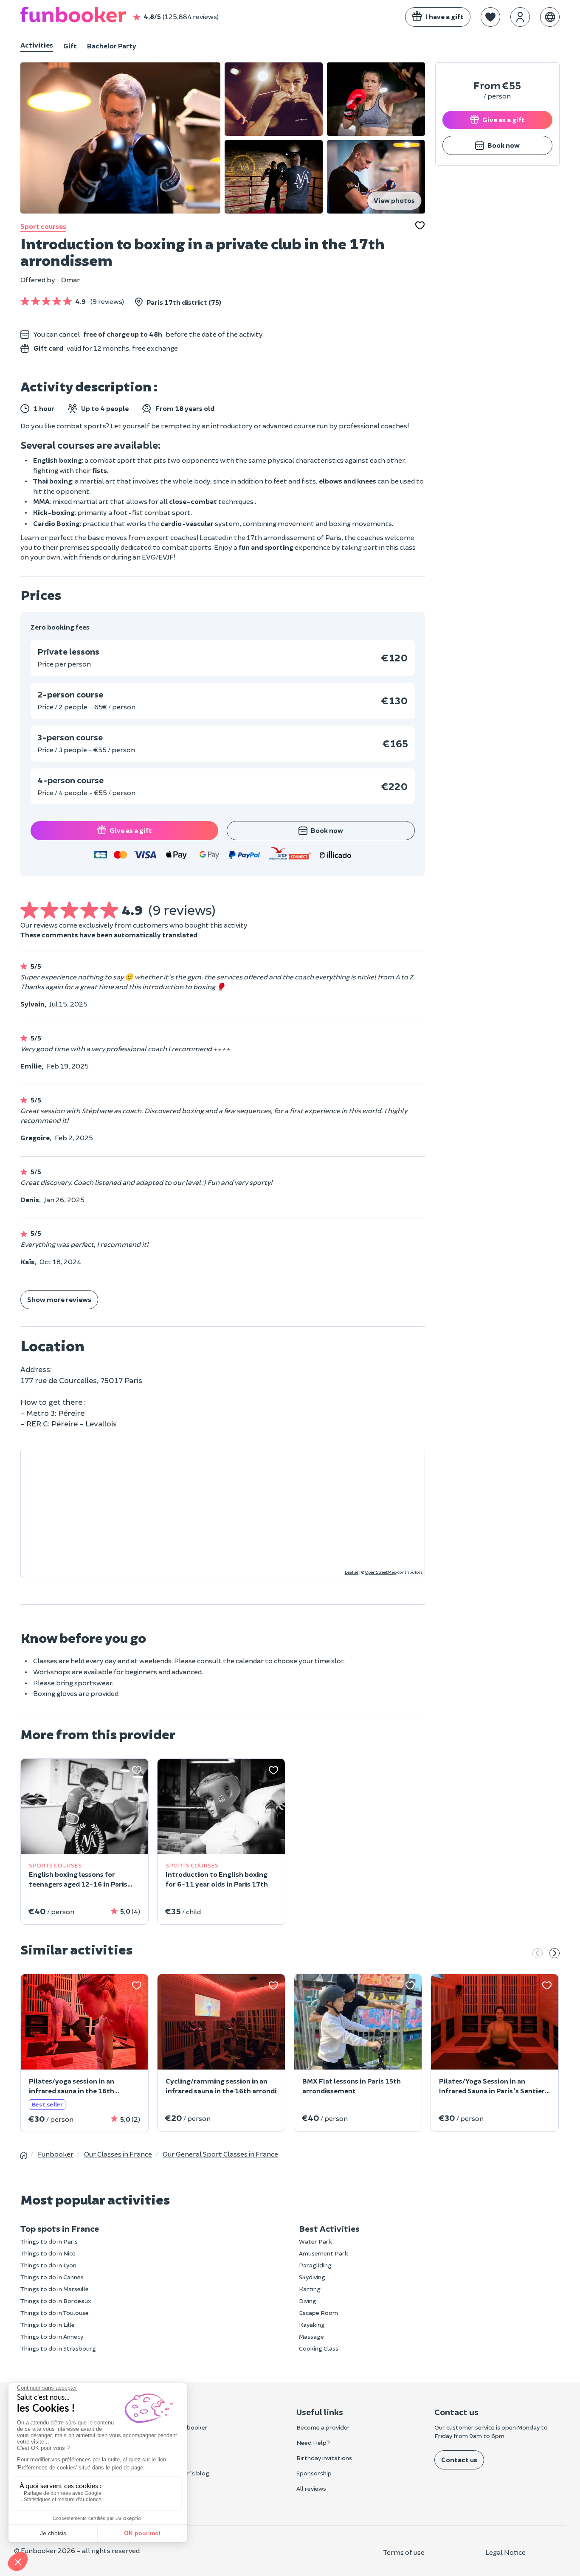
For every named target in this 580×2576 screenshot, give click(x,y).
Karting (310, 2289)
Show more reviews (59, 1299)
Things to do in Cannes (52, 2277)
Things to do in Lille (48, 2324)
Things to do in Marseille (55, 2289)
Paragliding (315, 2265)
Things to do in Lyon (48, 2265)
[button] (490, 17)
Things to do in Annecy (52, 2336)
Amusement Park (324, 2253)
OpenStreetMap (381, 1572)
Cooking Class (319, 2348)
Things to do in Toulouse (55, 2313)
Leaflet (352, 1572)
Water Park (315, 2241)
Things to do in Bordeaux (56, 2301)
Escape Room (318, 2313)
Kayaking (312, 2324)
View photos (394, 200)
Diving (308, 2301)
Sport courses (43, 226)
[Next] (555, 1954)
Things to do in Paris (49, 2241)
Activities (37, 45)
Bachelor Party (112, 46)
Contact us (459, 2459)
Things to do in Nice (48, 2253)
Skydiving (312, 2277)
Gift (70, 46)
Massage (311, 2336)
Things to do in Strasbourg (58, 2348)
